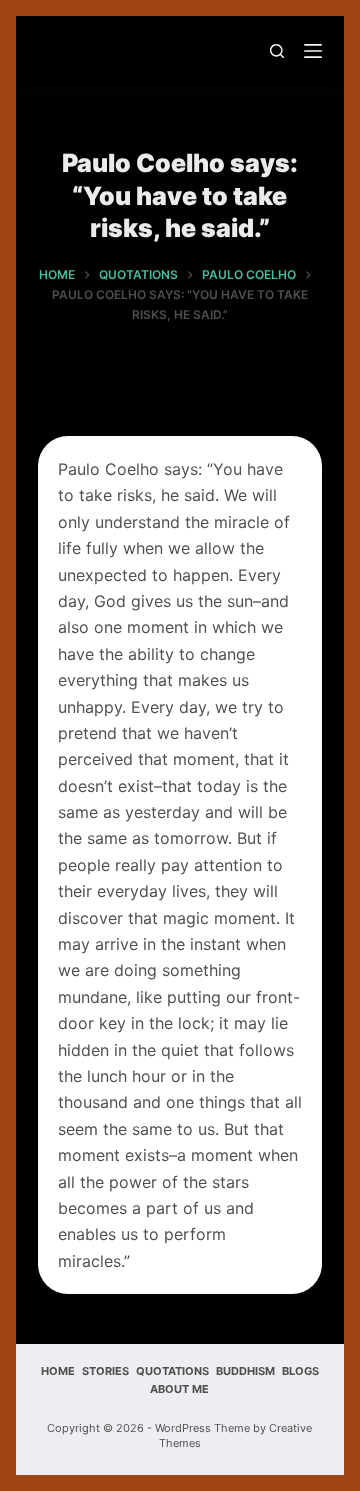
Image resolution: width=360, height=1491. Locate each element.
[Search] (277, 51)
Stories (105, 1371)
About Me (179, 1389)
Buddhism (245, 1371)
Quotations (172, 1371)
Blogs (300, 1371)
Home (58, 1371)
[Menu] (313, 51)
